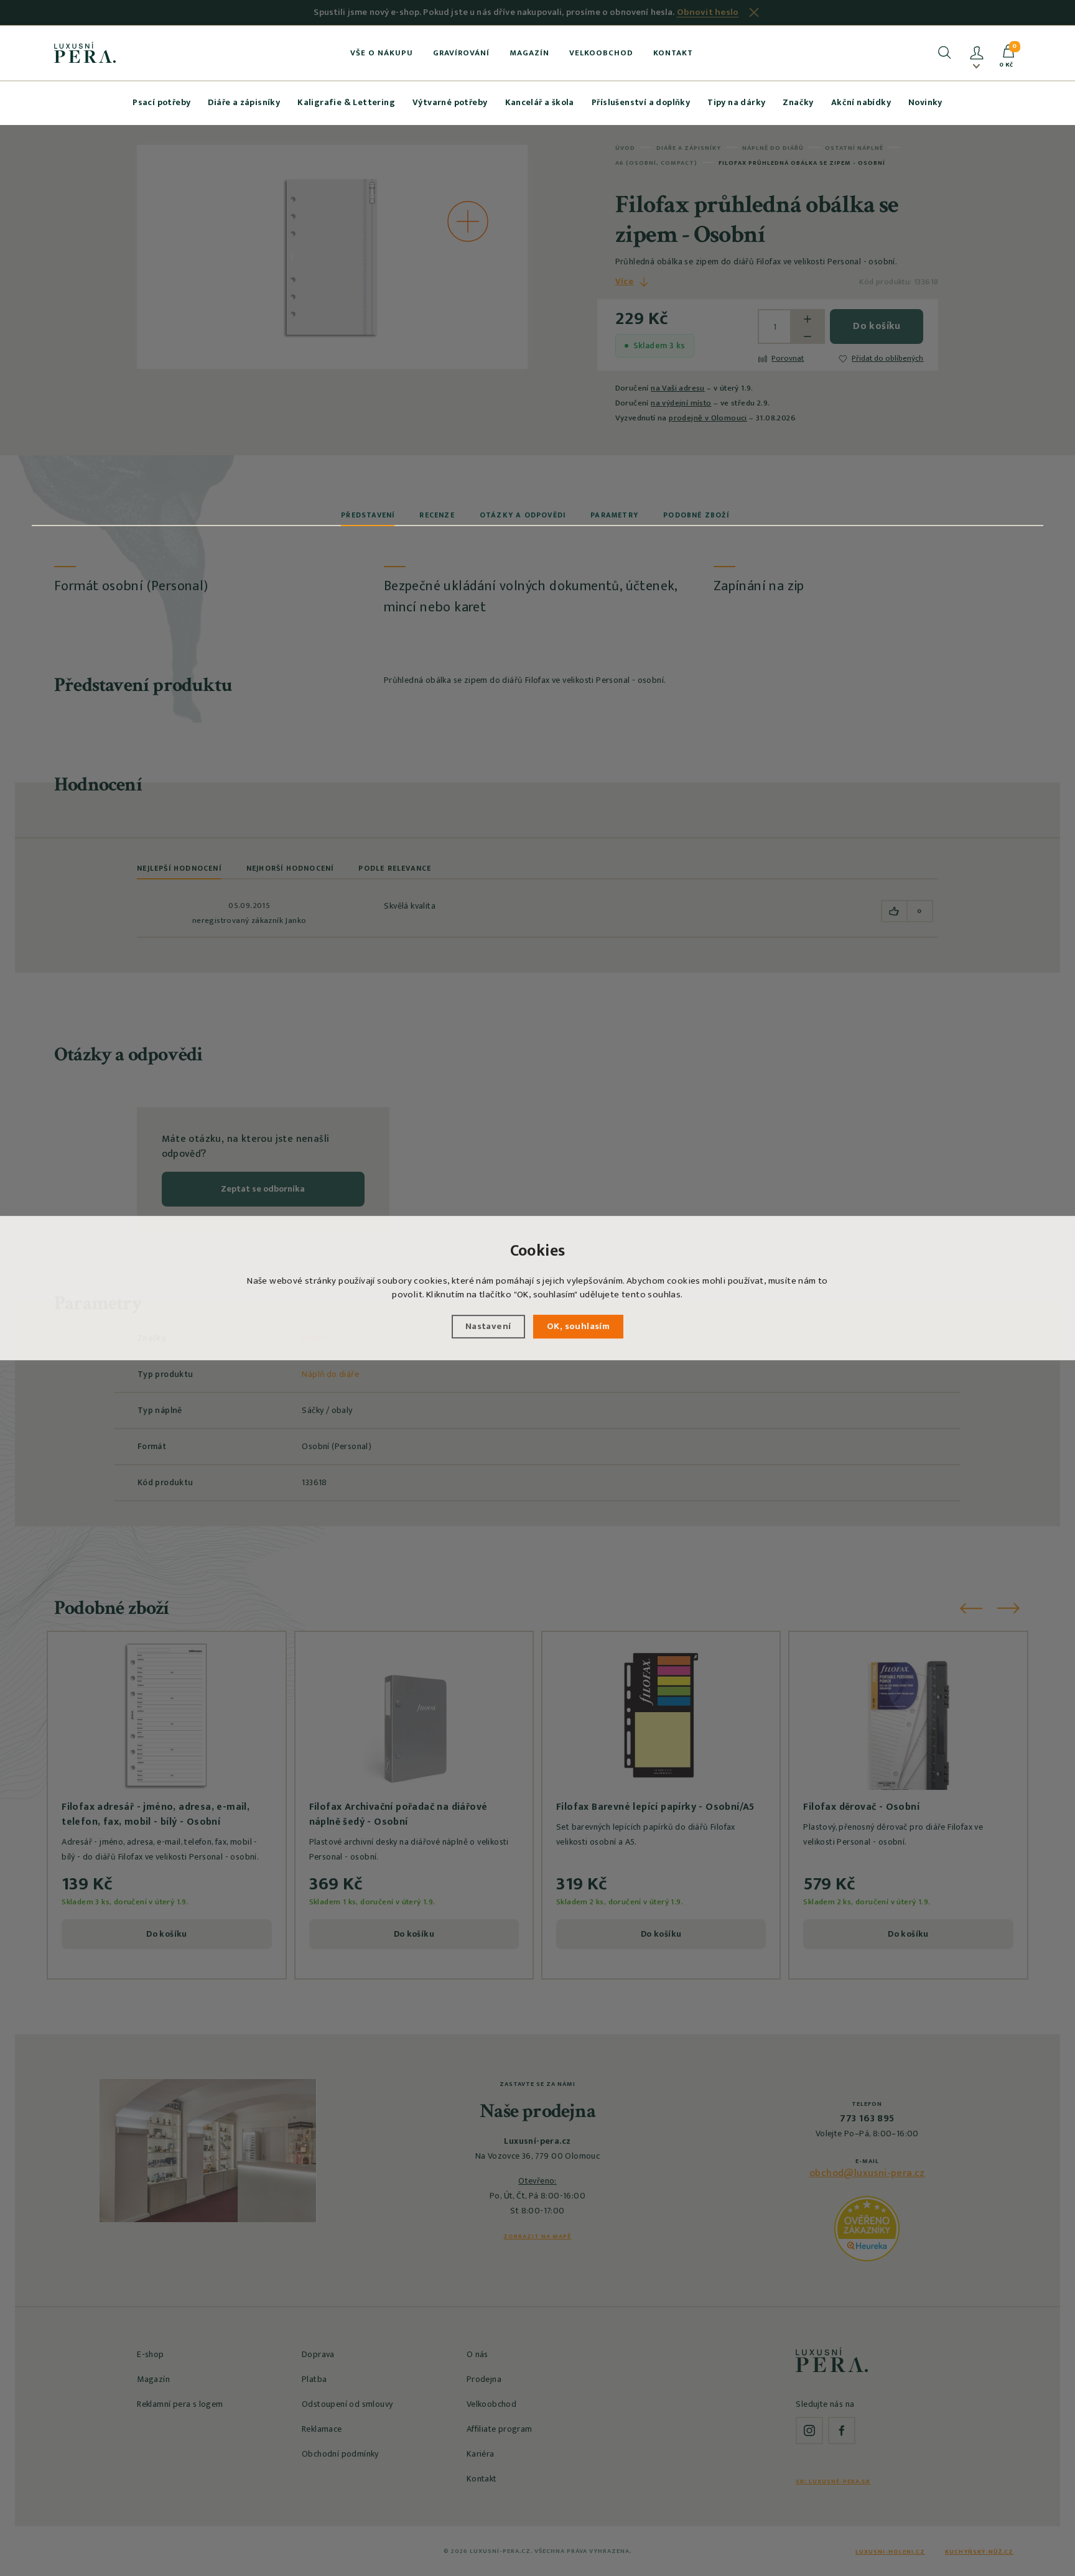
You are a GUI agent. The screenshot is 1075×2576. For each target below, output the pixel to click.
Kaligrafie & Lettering (346, 102)
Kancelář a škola (540, 102)
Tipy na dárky (736, 102)
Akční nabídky (861, 102)
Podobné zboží (696, 515)
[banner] (85, 52)
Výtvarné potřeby (450, 102)
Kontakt (673, 53)
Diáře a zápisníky (244, 102)
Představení (368, 515)
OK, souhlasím (578, 1326)
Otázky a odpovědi (523, 515)
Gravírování (461, 53)
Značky (798, 102)
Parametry (614, 515)
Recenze (437, 515)
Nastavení (488, 1326)
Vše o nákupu (382, 53)
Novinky (925, 102)
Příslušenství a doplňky (641, 102)
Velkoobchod (601, 53)
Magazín (529, 53)
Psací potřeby (161, 102)
